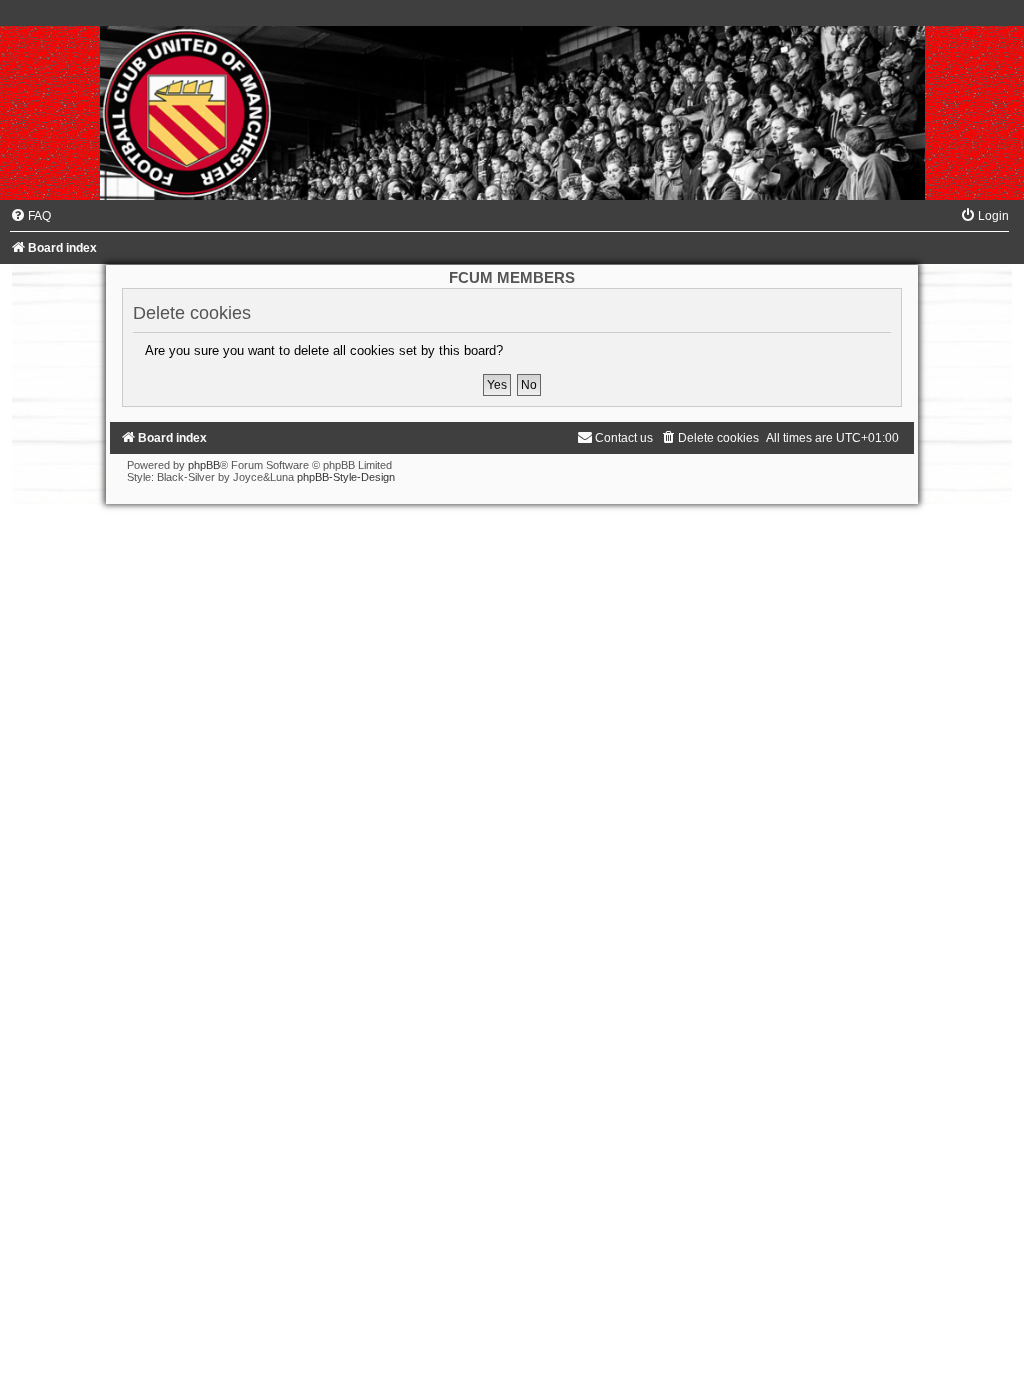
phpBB (204, 465)
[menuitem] (30, 216)
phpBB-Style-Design (346, 477)
